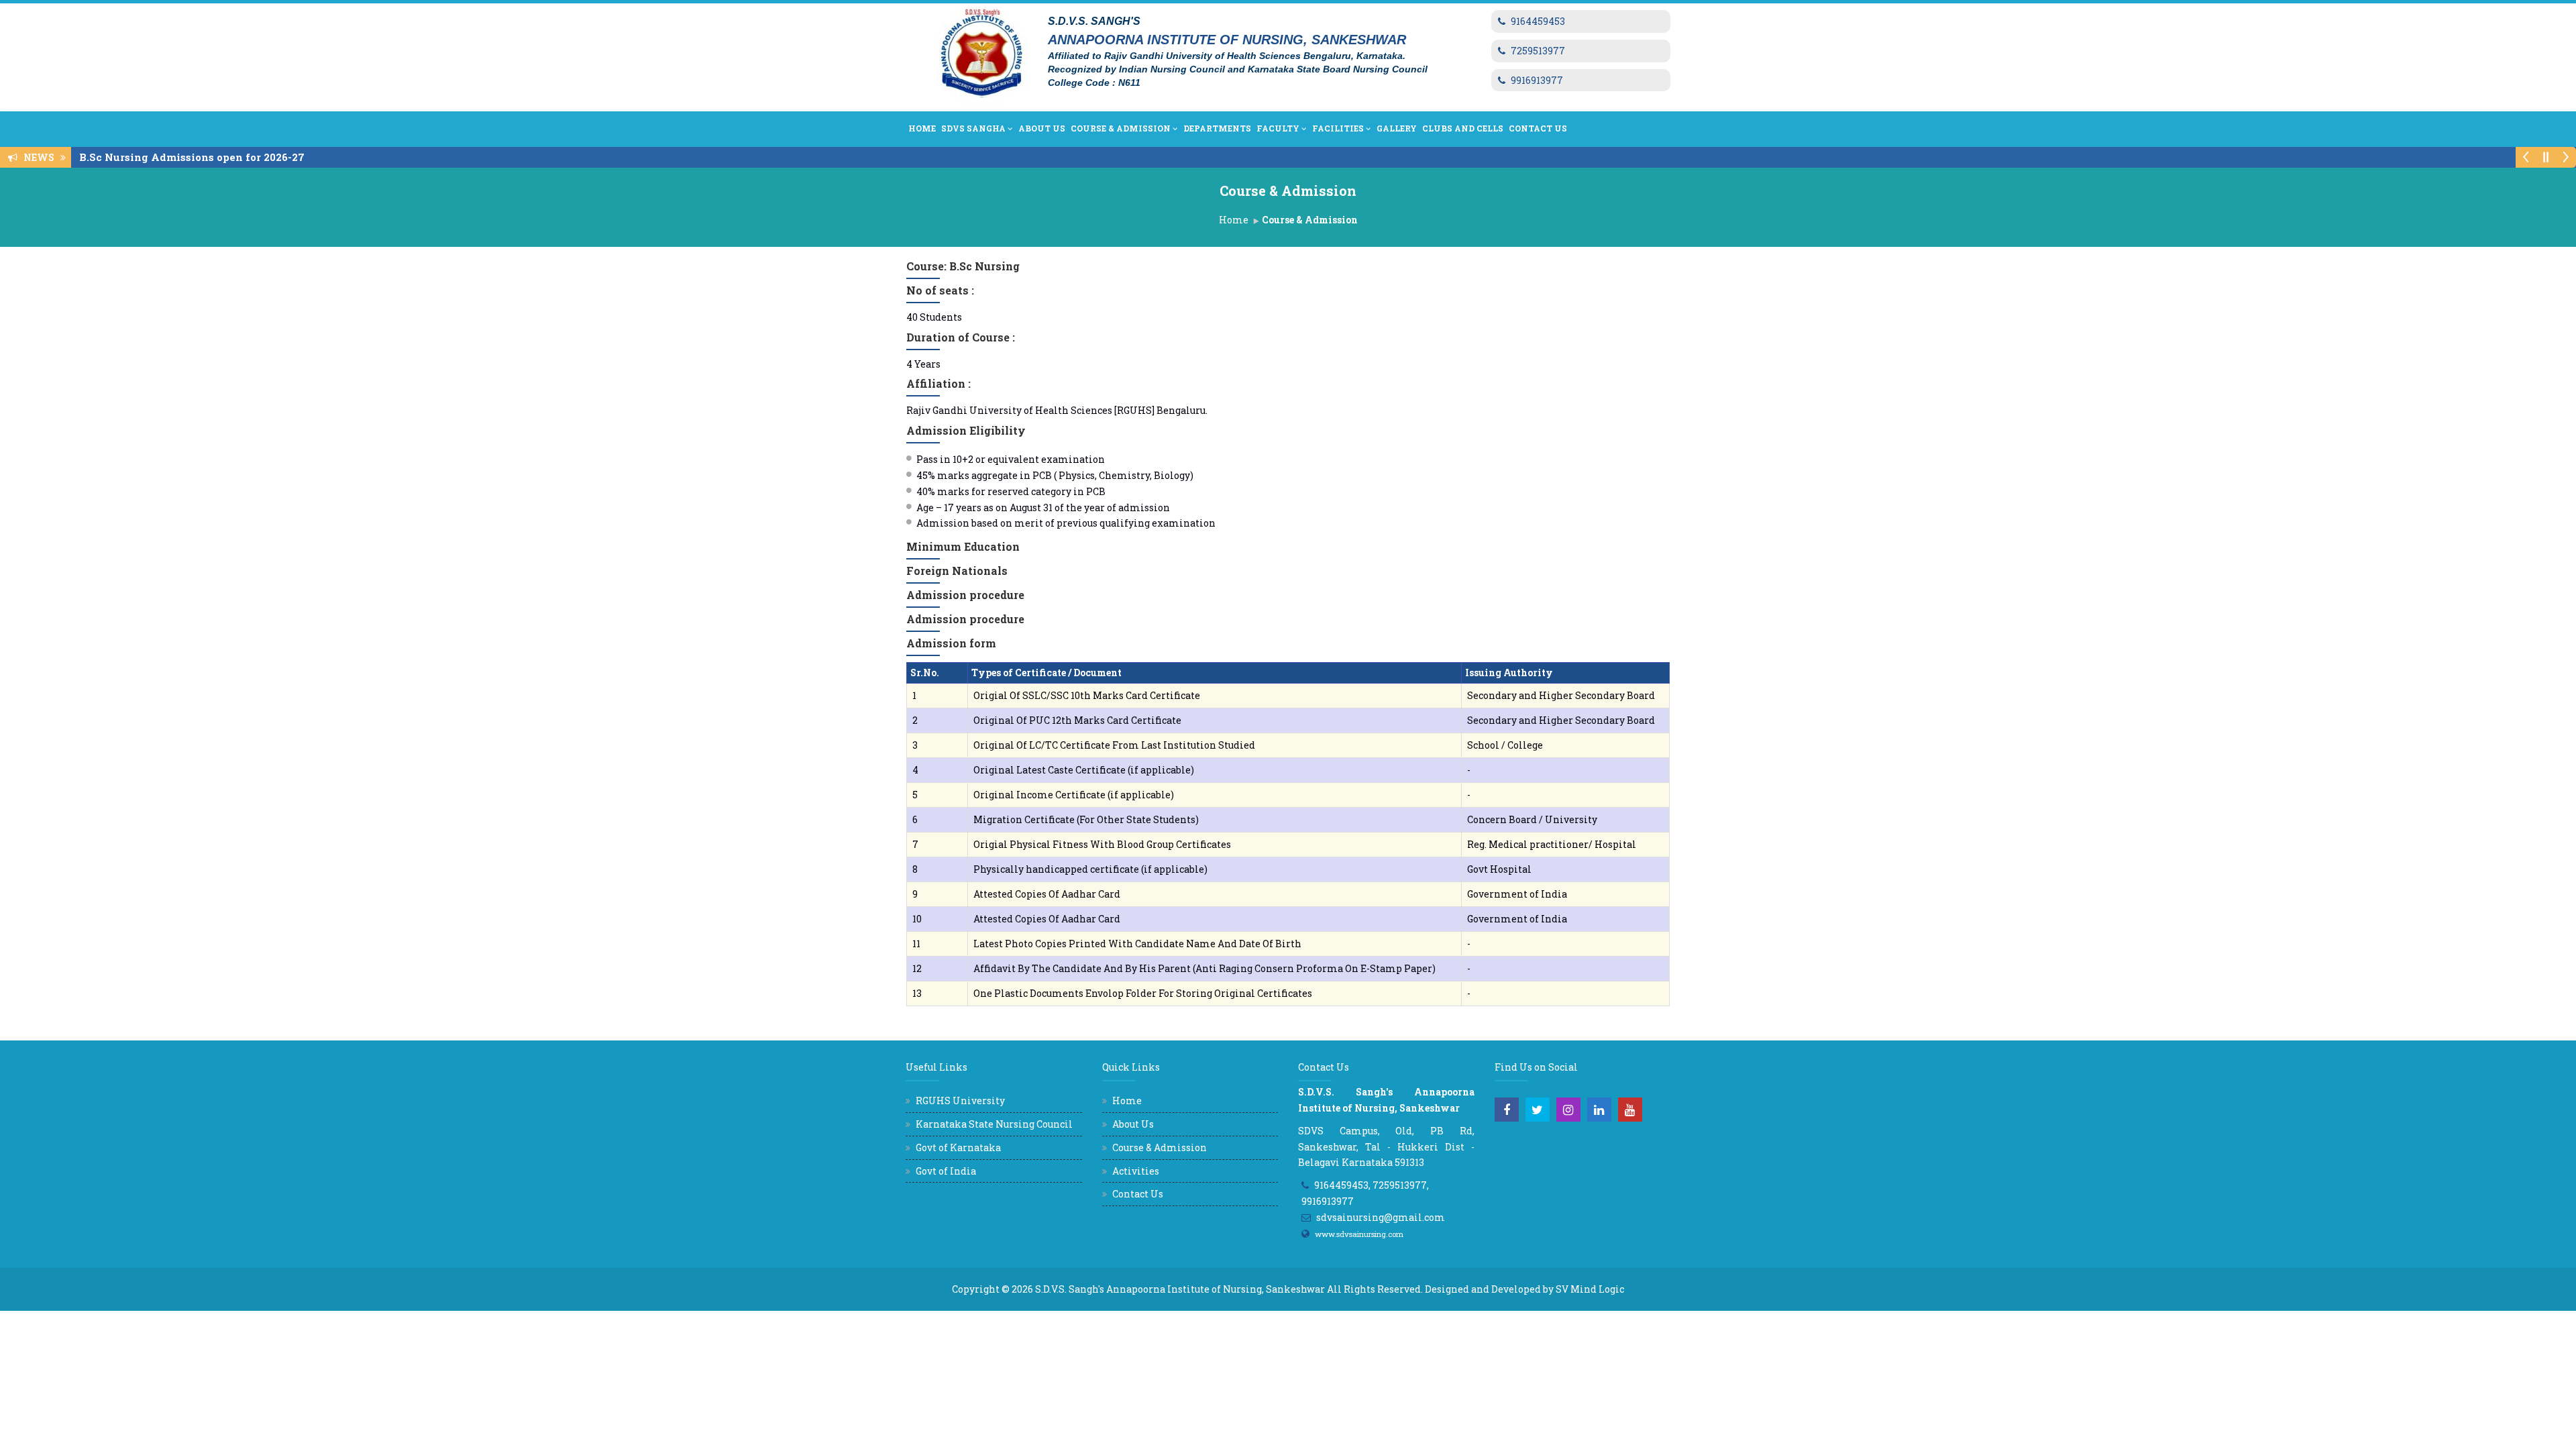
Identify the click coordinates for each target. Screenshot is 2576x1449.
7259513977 (1538, 51)
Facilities (1338, 128)
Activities (1136, 1171)
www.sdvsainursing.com (1359, 1234)
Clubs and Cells (1463, 128)
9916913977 (1537, 80)
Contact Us (1538, 128)
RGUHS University (960, 1101)
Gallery (1397, 128)
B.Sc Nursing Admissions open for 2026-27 (196, 157)
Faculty (1278, 128)
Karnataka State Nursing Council (994, 1124)
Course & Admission (1121, 128)
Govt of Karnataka (958, 1147)
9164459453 (1538, 21)
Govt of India (946, 1171)
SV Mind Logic (1590, 1289)
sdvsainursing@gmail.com (1381, 1217)
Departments (1217, 128)
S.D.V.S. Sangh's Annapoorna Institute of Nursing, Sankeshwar (1180, 1289)
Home (922, 128)
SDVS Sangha (973, 128)
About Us (1042, 128)
